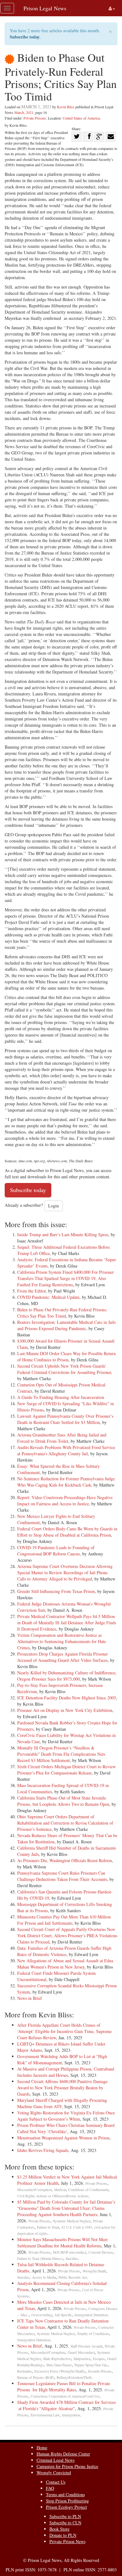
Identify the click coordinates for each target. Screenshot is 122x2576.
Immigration (71, 2415)
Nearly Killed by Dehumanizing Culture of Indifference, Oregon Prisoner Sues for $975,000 (67, 1676)
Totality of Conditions (93, 2334)
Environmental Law (45, 2415)
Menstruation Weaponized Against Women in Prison (63, 2138)
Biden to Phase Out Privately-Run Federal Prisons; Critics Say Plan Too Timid (62, 1313)
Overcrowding (42, 2315)
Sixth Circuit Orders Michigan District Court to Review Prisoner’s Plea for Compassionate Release (66, 1770)
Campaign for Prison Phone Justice (67, 2466)
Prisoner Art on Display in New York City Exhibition (65, 1710)
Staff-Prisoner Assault (86, 2346)
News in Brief (30, 1998)
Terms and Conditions (65, 2494)
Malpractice (82, 2359)
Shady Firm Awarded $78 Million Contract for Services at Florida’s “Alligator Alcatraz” (66, 2405)
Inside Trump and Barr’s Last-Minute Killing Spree (63, 1234)
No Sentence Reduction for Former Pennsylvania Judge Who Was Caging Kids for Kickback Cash (66, 1482)
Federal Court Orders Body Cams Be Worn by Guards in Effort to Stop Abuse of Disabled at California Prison (67, 1532)
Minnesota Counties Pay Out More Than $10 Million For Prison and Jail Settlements (64, 1920)
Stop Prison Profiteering (67, 2501)
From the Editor (31, 1291)
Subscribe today (25, 37)
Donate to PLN (63, 2535)
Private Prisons (35, 118)
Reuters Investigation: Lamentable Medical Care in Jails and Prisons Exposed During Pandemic (66, 1325)
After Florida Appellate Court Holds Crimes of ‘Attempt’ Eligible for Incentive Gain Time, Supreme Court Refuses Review (64, 2031)
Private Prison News (67, 2541)
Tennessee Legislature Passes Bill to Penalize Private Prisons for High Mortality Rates (64, 2387)
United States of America (81, 118)
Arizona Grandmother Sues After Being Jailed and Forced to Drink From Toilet (62, 1438)
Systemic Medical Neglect (72, 2221)
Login (53, 1206)
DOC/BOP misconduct (69, 2252)
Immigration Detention (91, 2315)
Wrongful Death (94, 2271)
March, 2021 (24, 112)
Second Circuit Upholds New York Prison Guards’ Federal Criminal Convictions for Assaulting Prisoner (64, 1369)
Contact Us (56, 2482)
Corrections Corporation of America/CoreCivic (65, 2396)
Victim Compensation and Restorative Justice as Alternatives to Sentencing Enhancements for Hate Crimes (62, 1641)
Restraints (25, 2371)
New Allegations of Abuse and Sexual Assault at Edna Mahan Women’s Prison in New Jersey (65, 1964)
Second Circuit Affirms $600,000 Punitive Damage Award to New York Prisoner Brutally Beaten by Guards (62, 2088)
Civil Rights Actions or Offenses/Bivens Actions (53, 2196)
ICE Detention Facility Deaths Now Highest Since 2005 (67, 1698)
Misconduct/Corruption (34, 2190)
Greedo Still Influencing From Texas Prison (56, 1591)
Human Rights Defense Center (63, 2454)
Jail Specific (63, 2315)
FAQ (50, 2488)
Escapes (99, 2359)
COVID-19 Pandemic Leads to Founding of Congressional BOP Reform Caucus (56, 1551)
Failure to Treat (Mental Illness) (40, 2258)
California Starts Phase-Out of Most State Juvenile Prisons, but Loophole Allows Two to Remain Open (63, 1801)
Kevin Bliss (66, 107)
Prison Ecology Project (66, 2507)
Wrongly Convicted (54, 2473)
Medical (60, 2190)
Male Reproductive (57, 2359)
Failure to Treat (48, 2227)
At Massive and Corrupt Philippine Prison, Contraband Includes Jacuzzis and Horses (66, 2072)
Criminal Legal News (56, 2460)
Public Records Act (73, 2277)
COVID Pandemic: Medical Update (48, 1297)
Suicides (72, 2258)
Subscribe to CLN (65, 2523)
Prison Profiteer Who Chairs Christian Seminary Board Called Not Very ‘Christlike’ (66, 2128)
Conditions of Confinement (88, 2190)
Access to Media (44, 2277)
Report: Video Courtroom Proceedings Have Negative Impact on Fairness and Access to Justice (65, 1501)
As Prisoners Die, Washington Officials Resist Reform (65, 1860)
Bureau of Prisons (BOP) (36, 2377)
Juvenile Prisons (100, 2371)
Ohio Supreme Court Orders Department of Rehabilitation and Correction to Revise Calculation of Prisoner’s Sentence (65, 1823)
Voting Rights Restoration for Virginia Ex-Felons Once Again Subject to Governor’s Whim (66, 2116)
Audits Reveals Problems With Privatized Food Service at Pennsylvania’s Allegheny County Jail (66, 1450)
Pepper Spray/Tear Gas (91, 2365)
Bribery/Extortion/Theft (74, 2377)
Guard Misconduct (81, 2352)
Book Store (59, 2529)
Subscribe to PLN (65, 2516)
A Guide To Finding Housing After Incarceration (61, 1397)
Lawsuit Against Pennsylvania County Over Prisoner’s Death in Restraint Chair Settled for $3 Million (65, 1419)
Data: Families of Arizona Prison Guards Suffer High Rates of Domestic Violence (64, 1951)
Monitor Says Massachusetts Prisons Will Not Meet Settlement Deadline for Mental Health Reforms (62, 2243)
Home (42, 2448)
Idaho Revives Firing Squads (43, 2150)
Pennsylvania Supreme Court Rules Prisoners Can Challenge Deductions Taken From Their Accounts (62, 1876)
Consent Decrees (101, 2252)
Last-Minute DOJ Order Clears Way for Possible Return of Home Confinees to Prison (66, 1357)
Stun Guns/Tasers (59, 2365)
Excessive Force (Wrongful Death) (60, 2371)
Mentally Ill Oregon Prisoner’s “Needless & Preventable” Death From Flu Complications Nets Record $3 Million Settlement (61, 1754)
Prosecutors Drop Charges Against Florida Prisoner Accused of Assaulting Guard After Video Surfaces (63, 1657)
